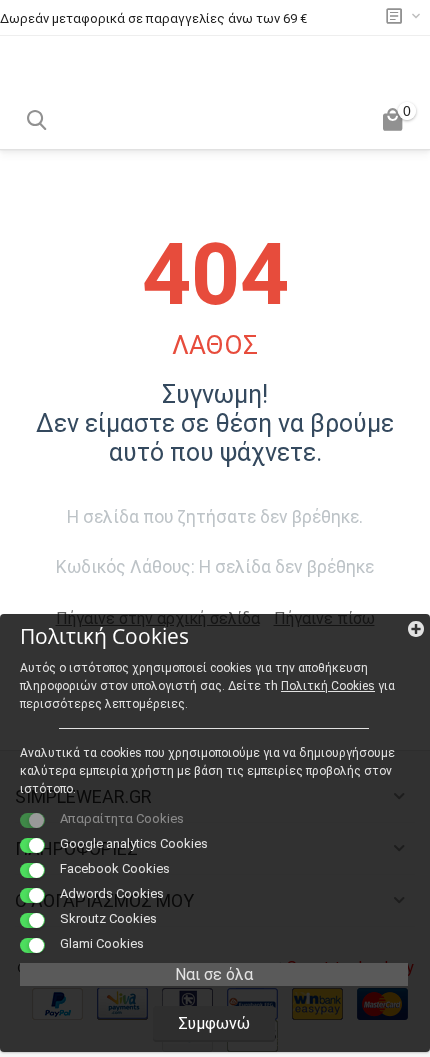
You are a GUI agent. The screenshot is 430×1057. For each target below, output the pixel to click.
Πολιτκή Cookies (328, 686)
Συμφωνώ (214, 1023)
